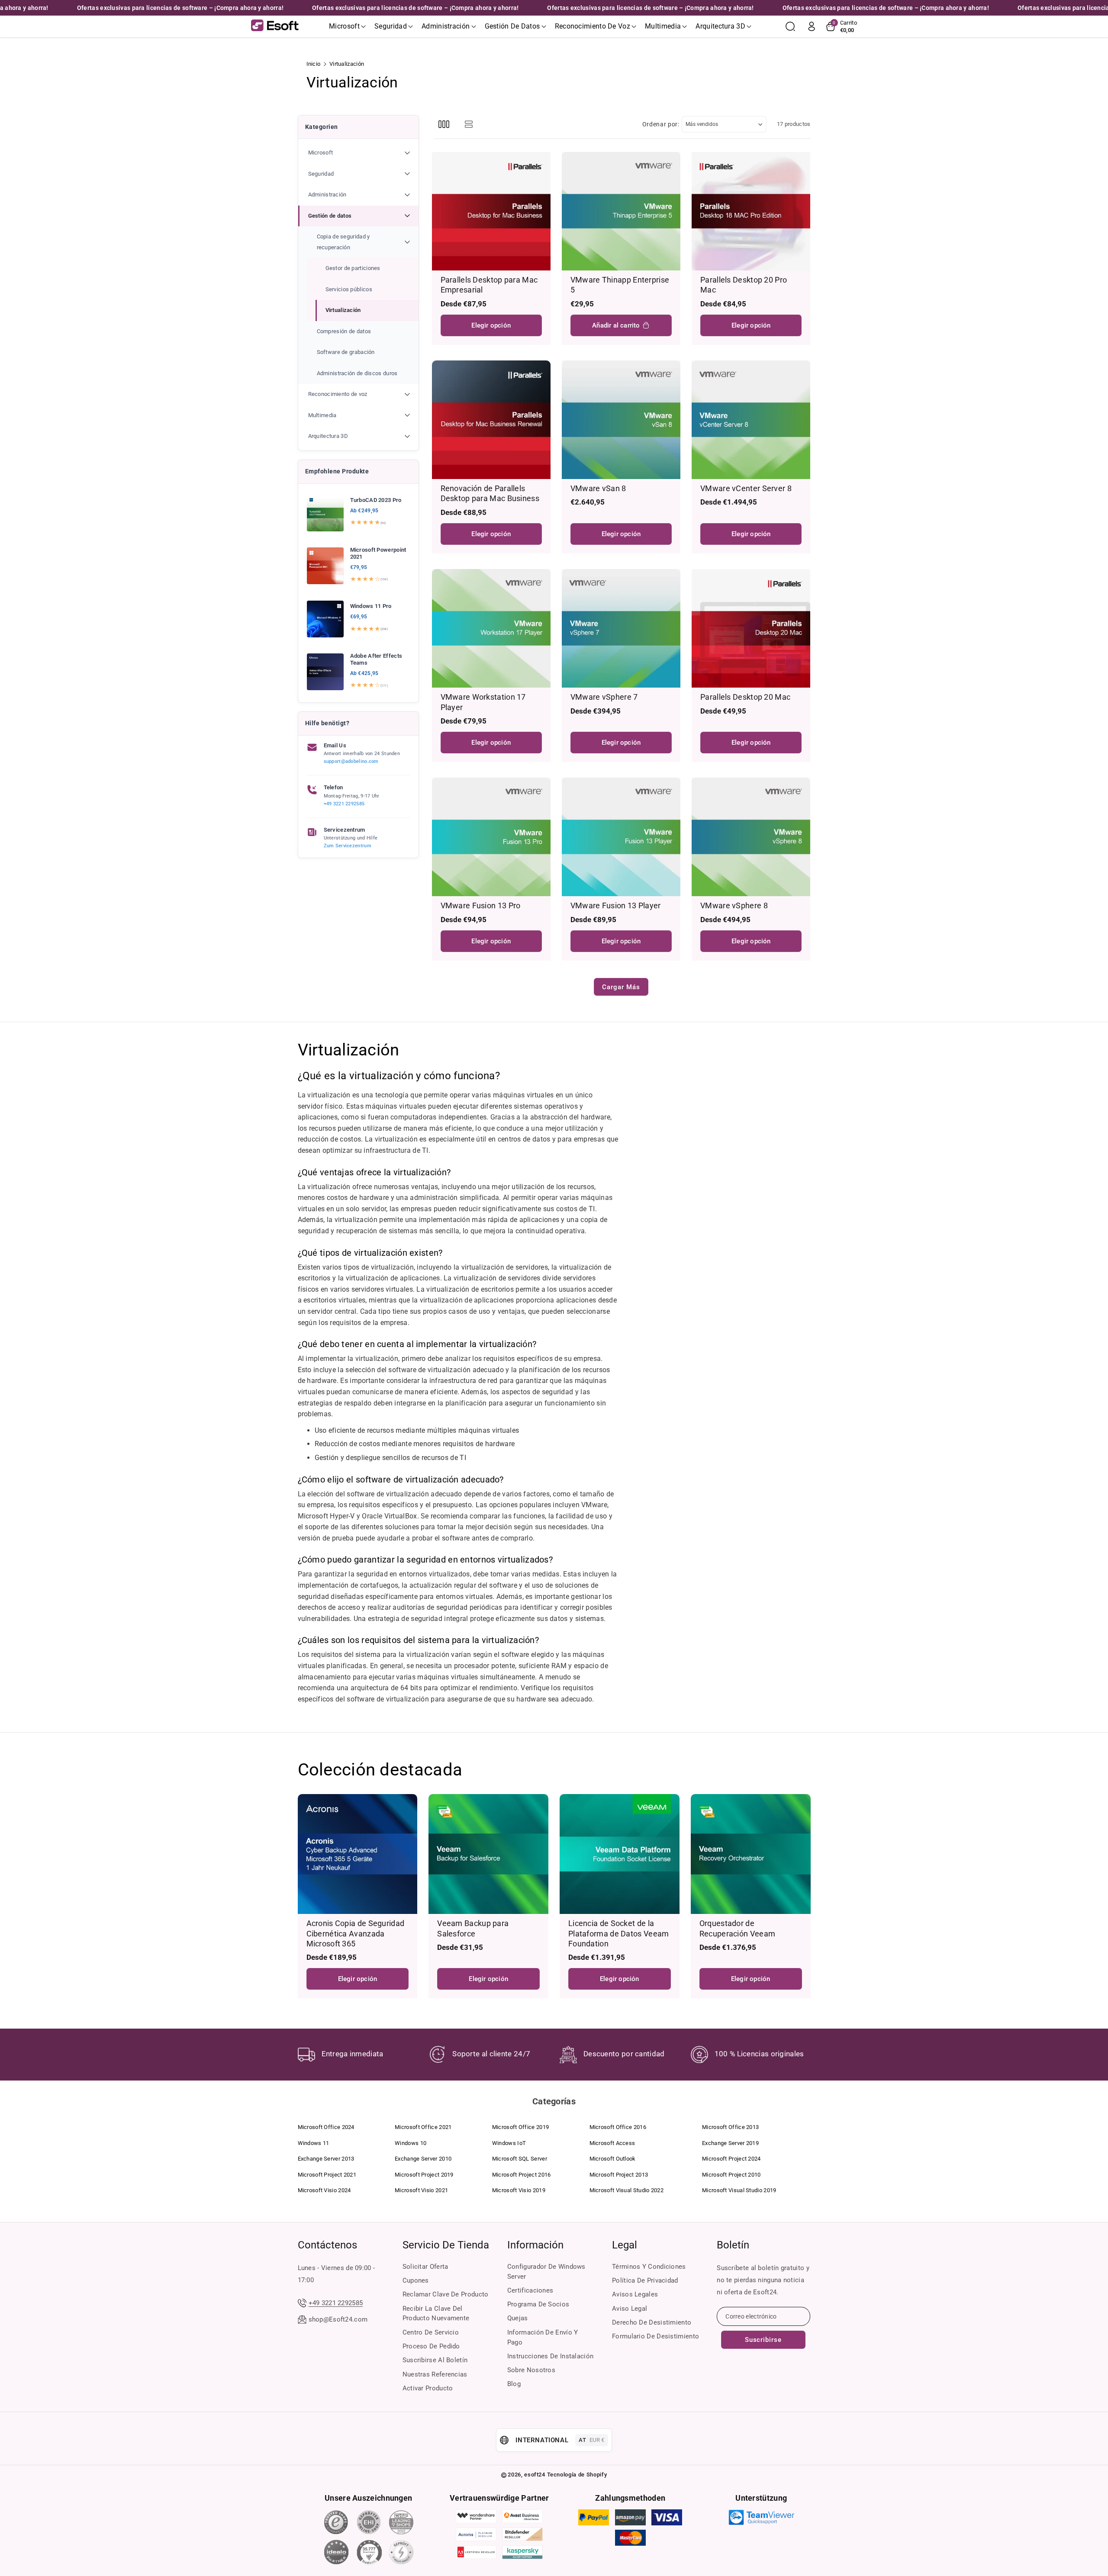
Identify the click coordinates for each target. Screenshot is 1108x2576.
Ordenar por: (661, 124)
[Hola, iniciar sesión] (812, 26)
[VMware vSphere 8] (751, 837)
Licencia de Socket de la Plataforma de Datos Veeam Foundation (619, 1933)
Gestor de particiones (353, 268)
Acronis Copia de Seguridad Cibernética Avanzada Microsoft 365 (356, 1933)
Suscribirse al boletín (435, 2360)
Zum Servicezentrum (348, 846)
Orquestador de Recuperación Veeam (737, 1928)
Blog (514, 2384)
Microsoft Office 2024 (326, 2127)
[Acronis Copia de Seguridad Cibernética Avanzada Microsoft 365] (358, 1854)
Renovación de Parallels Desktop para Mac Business (490, 493)
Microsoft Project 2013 (619, 2175)
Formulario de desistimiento (655, 2336)
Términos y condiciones (649, 2267)
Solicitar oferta (425, 2267)
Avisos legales (635, 2294)
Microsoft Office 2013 (730, 2127)
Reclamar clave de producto (446, 2294)
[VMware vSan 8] (621, 420)
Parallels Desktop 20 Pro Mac (744, 285)
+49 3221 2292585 (344, 804)
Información (535, 2245)
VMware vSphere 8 (734, 905)
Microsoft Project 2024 (731, 2159)
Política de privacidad (645, 2280)
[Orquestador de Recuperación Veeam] (751, 1854)
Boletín (733, 2245)
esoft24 (535, 2475)
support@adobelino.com (351, 761)
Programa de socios (538, 2304)
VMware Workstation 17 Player (483, 702)
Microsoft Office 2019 (520, 2127)
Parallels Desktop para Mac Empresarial (489, 285)
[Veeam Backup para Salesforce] (488, 1854)
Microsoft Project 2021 (327, 2175)
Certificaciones (530, 2290)
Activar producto (428, 2388)
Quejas (518, 2318)
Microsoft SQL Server (520, 2159)
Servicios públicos (349, 289)
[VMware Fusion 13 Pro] (491, 837)
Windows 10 (411, 2143)
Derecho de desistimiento (652, 2322)
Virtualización (343, 310)
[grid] (444, 124)
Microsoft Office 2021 (423, 2127)
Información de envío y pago (543, 2337)
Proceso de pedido (431, 2346)
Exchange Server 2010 (423, 2159)
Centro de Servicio (431, 2332)
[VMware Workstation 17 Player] (491, 628)
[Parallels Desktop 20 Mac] (751, 628)
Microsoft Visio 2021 (421, 2190)
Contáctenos (327, 2245)
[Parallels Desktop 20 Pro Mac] (751, 211)
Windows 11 (314, 2143)
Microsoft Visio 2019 (519, 2190)
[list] (469, 124)
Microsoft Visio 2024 (324, 2190)
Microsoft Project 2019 (424, 2175)
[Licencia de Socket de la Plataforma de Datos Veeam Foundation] (620, 1854)
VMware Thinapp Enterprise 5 (620, 285)
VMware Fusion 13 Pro (481, 905)
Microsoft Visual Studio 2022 (626, 2190)
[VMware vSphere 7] (621, 628)
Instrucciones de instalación (550, 2356)
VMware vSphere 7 (604, 697)
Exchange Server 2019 (730, 2143)
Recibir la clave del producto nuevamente (436, 2314)
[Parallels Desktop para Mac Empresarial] (491, 211)
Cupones (416, 2280)
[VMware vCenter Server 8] (751, 420)
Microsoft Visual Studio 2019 (739, 2190)
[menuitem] (358, 153)
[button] (347, 26)
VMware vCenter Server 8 (746, 488)
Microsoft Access (612, 2143)
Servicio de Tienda (446, 2245)
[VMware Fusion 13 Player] (621, 837)
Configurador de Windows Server (546, 2272)
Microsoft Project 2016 (522, 2175)
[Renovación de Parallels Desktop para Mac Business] (491, 420)
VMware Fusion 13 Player (616, 905)
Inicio (314, 64)
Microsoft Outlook (613, 2159)
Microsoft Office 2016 (618, 2127)
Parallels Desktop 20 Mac (745, 697)
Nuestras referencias (435, 2374)
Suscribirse (763, 2340)
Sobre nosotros (531, 2370)
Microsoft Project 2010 (731, 2175)
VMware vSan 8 (598, 488)
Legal (625, 2245)
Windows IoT (509, 2143)
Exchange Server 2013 (326, 2159)
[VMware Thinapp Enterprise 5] (621, 211)
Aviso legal (630, 2309)
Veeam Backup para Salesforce (473, 1928)
